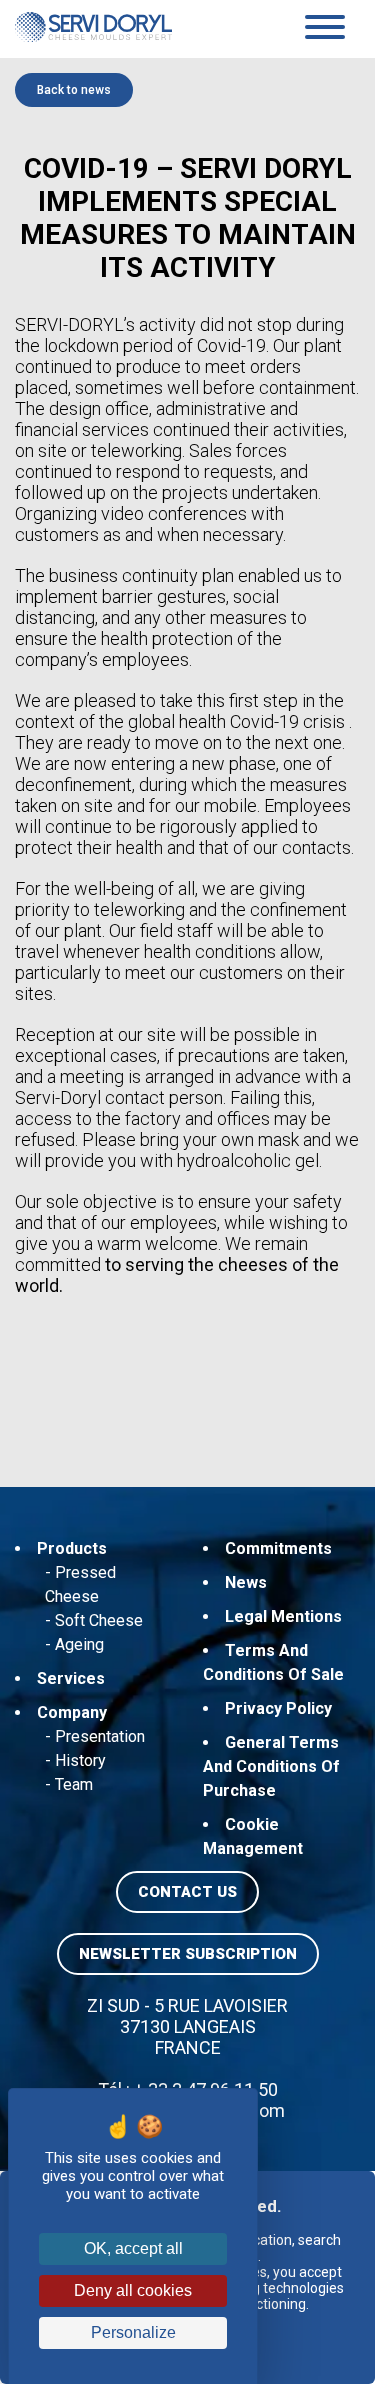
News (246, 1582)
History (80, 1760)
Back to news (74, 90)
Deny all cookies (133, 2290)
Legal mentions (283, 1616)
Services (71, 1678)
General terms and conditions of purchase (271, 1766)
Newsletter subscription (188, 1954)
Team (74, 1784)
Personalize (133, 2332)
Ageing (79, 1644)
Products (72, 1548)
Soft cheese (99, 1620)
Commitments (278, 1548)
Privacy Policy (278, 1708)
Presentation (100, 1736)
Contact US (187, 1892)
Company (72, 1712)
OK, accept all (133, 2248)
